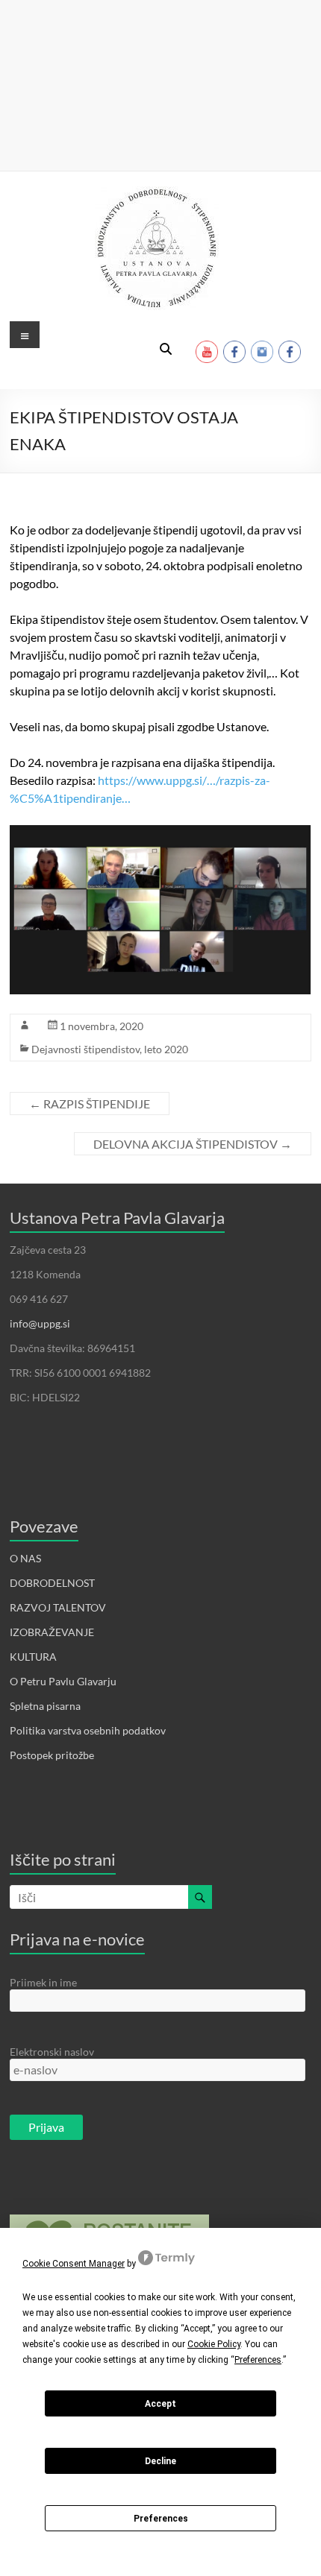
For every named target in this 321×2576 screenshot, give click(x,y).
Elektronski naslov (52, 2052)
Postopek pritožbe (52, 1755)
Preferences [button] (258, 2360)
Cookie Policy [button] (214, 2344)
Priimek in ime (43, 1982)
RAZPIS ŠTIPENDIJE (90, 1104)
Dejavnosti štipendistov (85, 1049)
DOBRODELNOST (52, 1583)
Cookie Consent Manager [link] (74, 2264)
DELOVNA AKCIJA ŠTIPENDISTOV (193, 1144)
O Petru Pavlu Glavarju (63, 1681)
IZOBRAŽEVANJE (52, 1632)
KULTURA (33, 1657)
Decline (160, 2461)
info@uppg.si (40, 1323)
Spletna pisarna (45, 1706)
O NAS (25, 1558)
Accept (160, 2404)
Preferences (161, 2519)
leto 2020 (166, 1049)
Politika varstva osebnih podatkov (88, 1730)
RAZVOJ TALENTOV (58, 1607)
